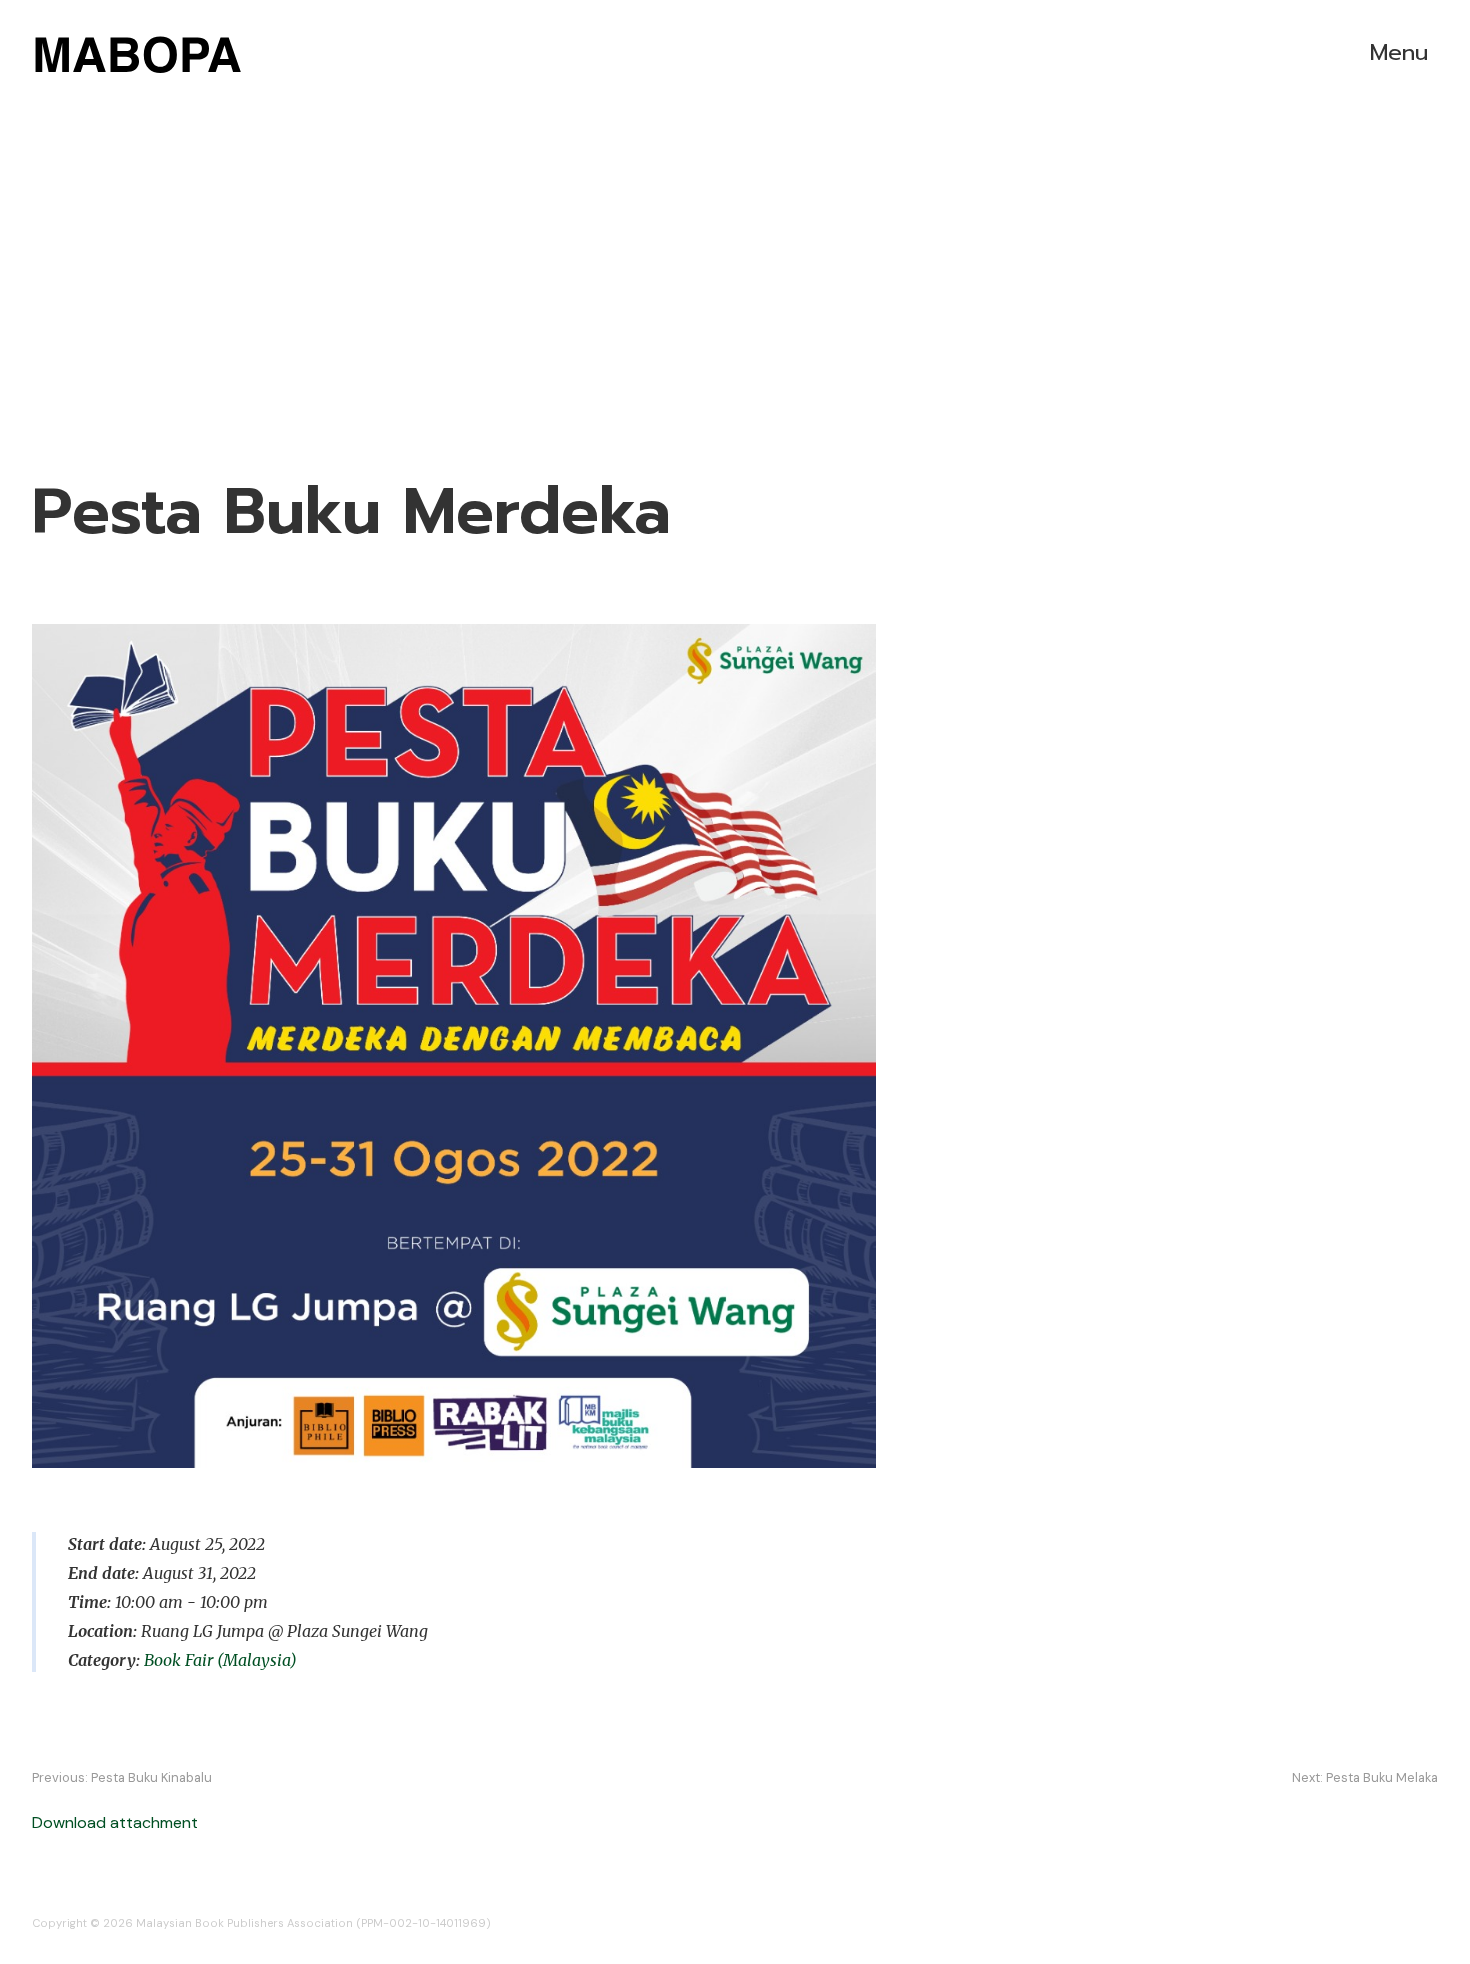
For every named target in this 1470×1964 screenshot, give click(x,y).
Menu (1399, 52)
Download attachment (115, 1822)
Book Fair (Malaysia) (220, 1660)
